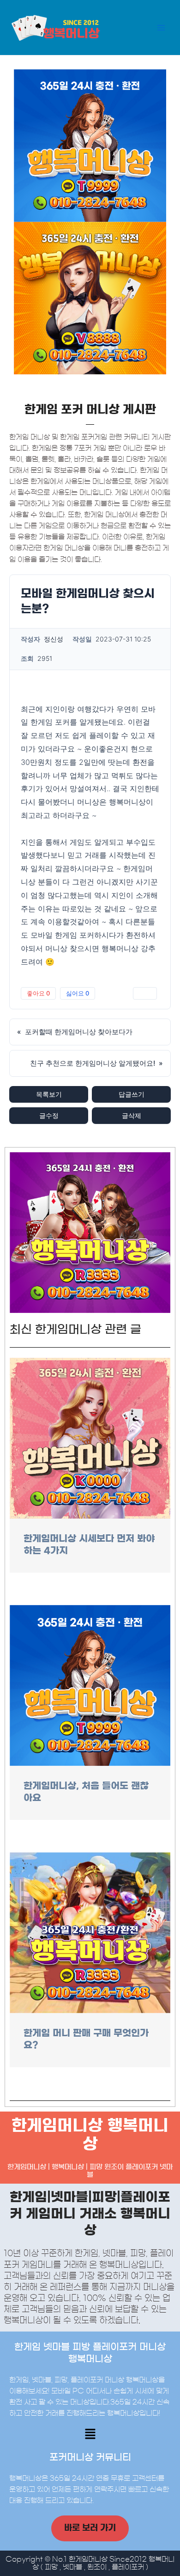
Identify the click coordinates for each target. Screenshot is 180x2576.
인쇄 (145, 993)
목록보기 (49, 1094)
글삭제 (132, 1115)
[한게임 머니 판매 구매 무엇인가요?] (90, 1932)
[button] (90, 2435)
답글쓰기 (132, 1094)
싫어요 (78, 993)
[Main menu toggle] (161, 28)
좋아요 (38, 993)
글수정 (49, 1115)
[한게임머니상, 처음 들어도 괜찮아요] (90, 1685)
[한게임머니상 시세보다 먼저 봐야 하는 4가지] (90, 1438)
